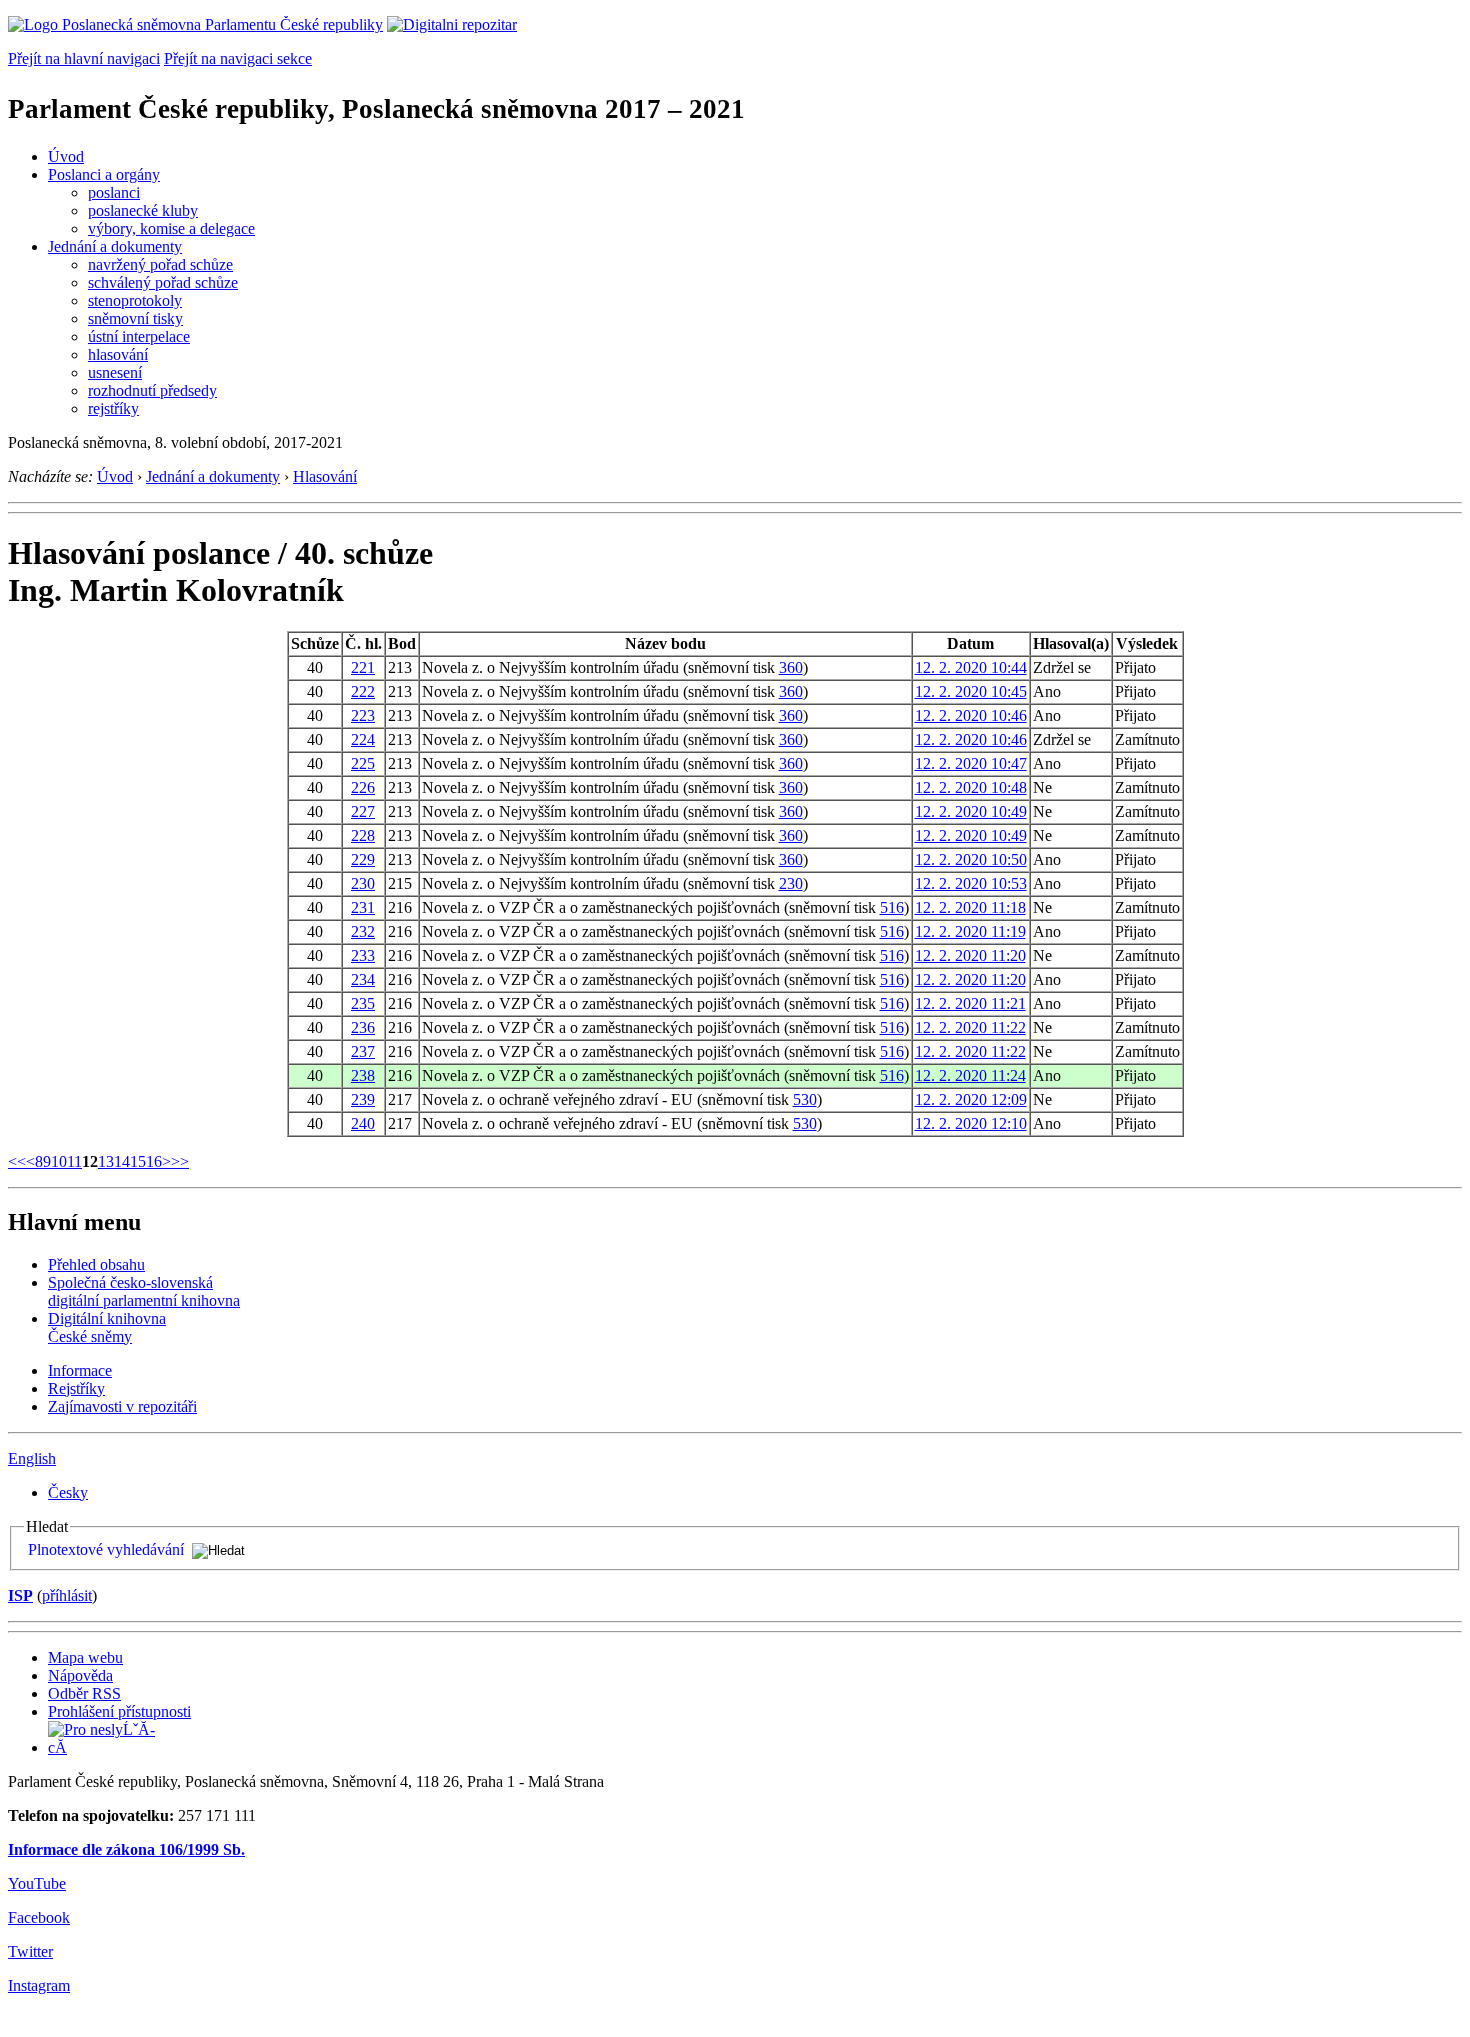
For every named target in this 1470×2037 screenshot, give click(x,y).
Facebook (39, 1917)
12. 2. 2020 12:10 (971, 1123)
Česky (68, 1492)
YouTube (37, 1883)
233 (363, 955)
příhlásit (67, 1595)
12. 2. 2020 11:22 (970, 1027)
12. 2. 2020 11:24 (970, 1075)
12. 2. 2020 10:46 (971, 715)
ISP (20, 1595)
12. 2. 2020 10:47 (971, 763)
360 (791, 667)
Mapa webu (85, 1657)
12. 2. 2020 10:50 (971, 859)
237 (363, 1051)
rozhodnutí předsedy (152, 390)
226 (363, 787)
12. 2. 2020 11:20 (970, 955)
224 (363, 739)
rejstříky (113, 408)
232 (363, 931)
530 (805, 1099)
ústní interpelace (139, 336)
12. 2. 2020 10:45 (971, 691)
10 (59, 1161)
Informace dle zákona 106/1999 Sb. (126, 1849)
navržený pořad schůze (160, 264)
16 (154, 1161)
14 (122, 1161)
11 (74, 1161)
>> (180, 1161)
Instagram (39, 1985)
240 (363, 1123)
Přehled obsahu (96, 1264)
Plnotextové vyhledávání (106, 1549)
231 (363, 907)
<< (17, 1161)
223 (363, 715)
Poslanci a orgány (104, 174)
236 (363, 1027)
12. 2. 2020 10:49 (971, 811)
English (32, 1458)
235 (363, 1003)
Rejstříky (76, 1388)
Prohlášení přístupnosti (119, 1711)
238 (363, 1075)
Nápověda (80, 1675)
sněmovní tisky (135, 318)
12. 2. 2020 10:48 (971, 787)
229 (363, 859)
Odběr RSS (84, 1693)
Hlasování (325, 476)
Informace (80, 1370)
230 (363, 883)
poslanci (114, 192)
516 (892, 907)
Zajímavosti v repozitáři (122, 1406)
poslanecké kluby (143, 210)
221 (363, 667)
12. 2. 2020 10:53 (971, 883)
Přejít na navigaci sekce (238, 58)
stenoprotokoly (135, 300)
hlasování (118, 354)
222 (363, 691)
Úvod (66, 156)
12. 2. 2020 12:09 (971, 1099)
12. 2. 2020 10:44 (971, 667)
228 (363, 835)
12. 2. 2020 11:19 (970, 931)
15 (138, 1161)
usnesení (115, 372)
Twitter (30, 1951)
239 (363, 1099)
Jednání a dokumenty (115, 246)
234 (363, 979)
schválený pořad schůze (163, 282)
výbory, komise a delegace (171, 228)
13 (106, 1161)
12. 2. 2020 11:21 (970, 1003)
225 (363, 763)
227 (363, 811)
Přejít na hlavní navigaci (84, 58)
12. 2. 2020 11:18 (970, 907)
